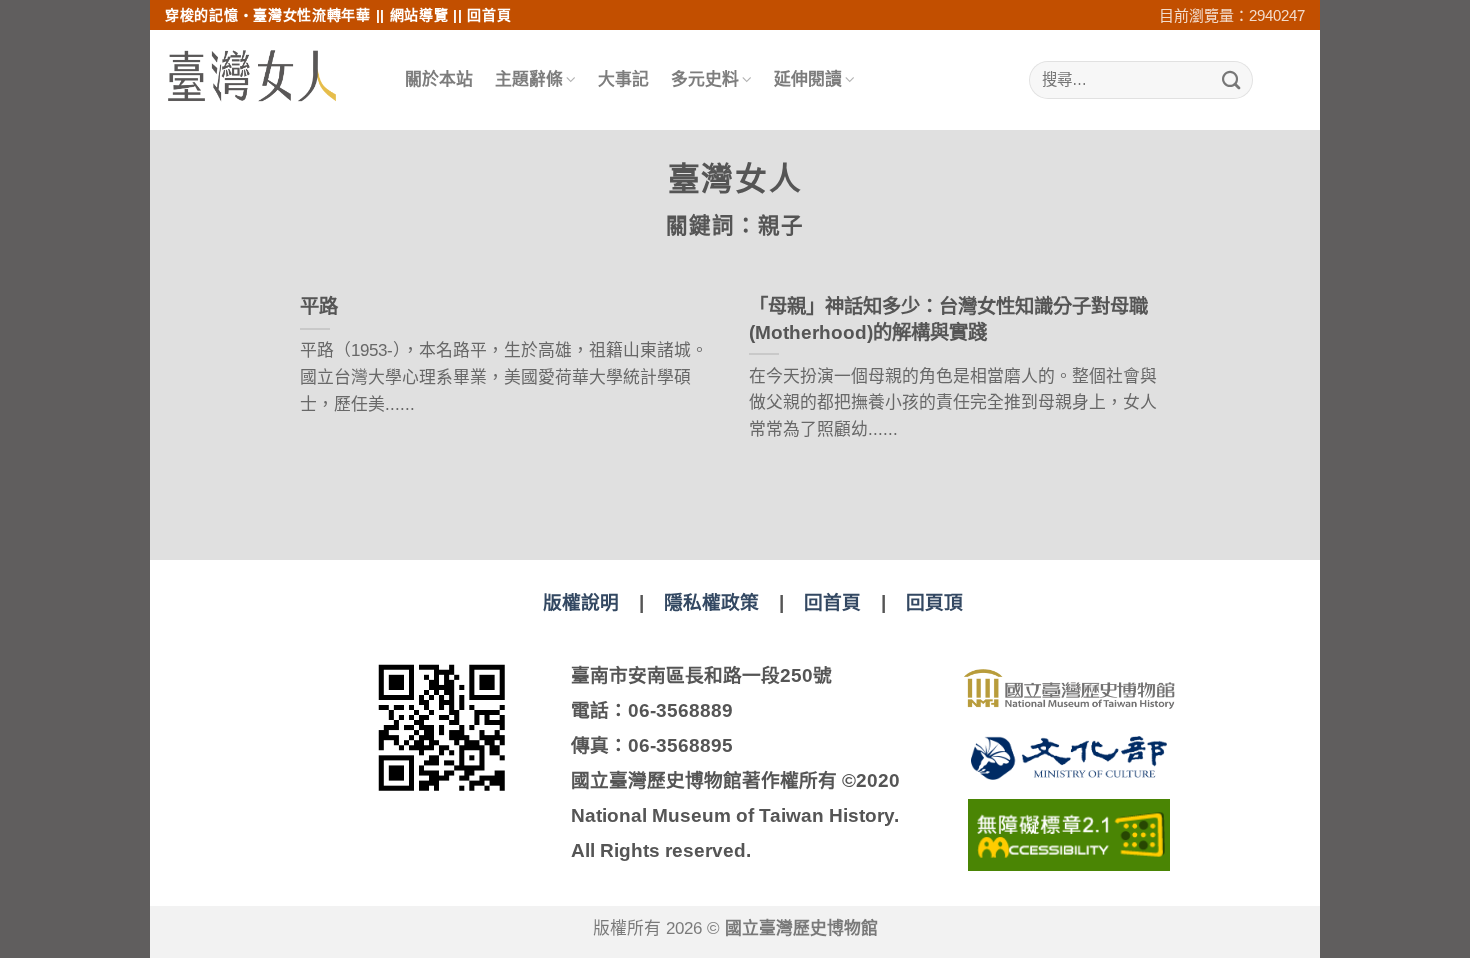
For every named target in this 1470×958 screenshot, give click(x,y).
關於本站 (439, 79)
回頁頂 (934, 602)
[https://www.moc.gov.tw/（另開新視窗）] (1069, 758)
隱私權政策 (711, 602)
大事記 (623, 79)
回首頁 (489, 15)
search (1266, 80)
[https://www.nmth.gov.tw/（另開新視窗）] (1069, 689)
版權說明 (581, 602)
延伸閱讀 (808, 79)
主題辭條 (529, 79)
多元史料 (705, 79)
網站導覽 (419, 15)
